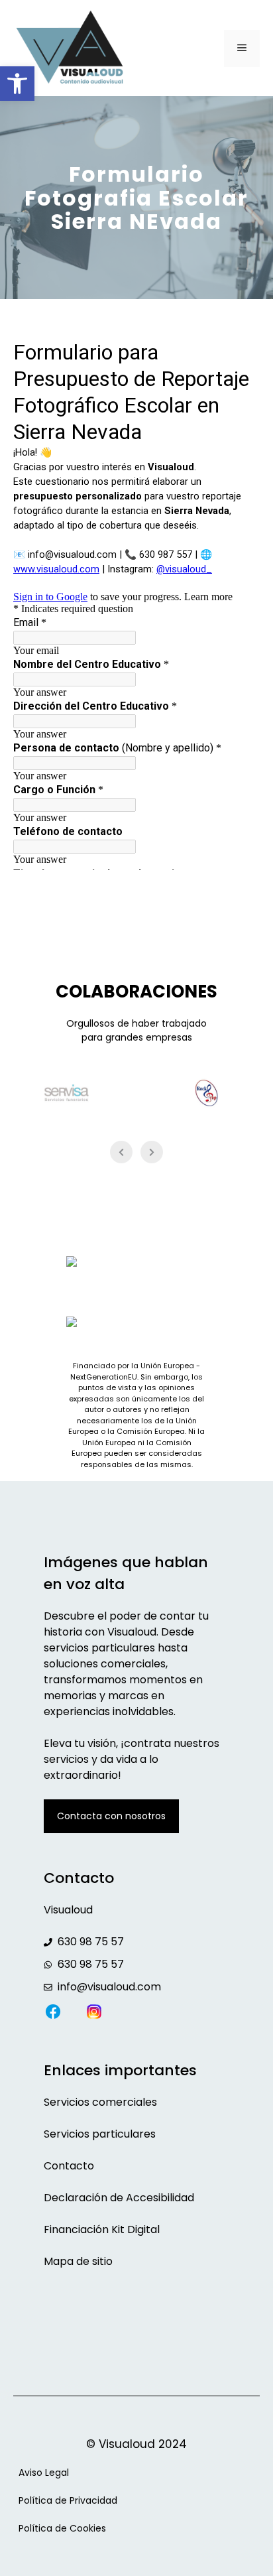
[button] (17, 84)
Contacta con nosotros (111, 1816)
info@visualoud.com (109, 1987)
